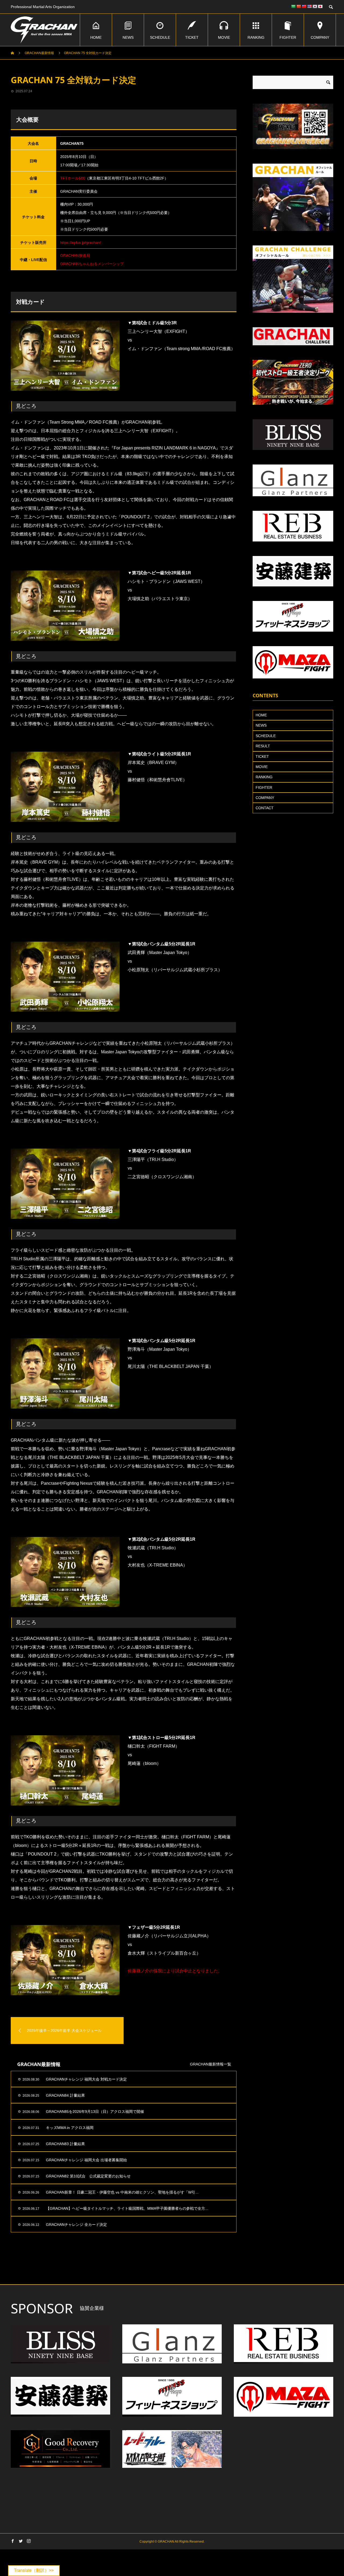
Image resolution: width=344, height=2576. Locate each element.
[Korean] (315, 6)
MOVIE (224, 37)
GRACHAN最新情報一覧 (211, 2064)
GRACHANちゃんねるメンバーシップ (92, 264)
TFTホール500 (73, 178)
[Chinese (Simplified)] (299, 6)
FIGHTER (288, 37)
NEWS (128, 37)
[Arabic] (293, 6)
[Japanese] (320, 6)
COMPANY (320, 37)
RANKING (256, 37)
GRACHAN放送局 (75, 255)
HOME (96, 37)
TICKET (192, 37)
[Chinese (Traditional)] (304, 6)
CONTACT (265, 808)
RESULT (263, 746)
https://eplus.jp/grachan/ (81, 242)
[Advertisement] (124, 2271)
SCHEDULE (160, 37)
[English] (309, 6)
